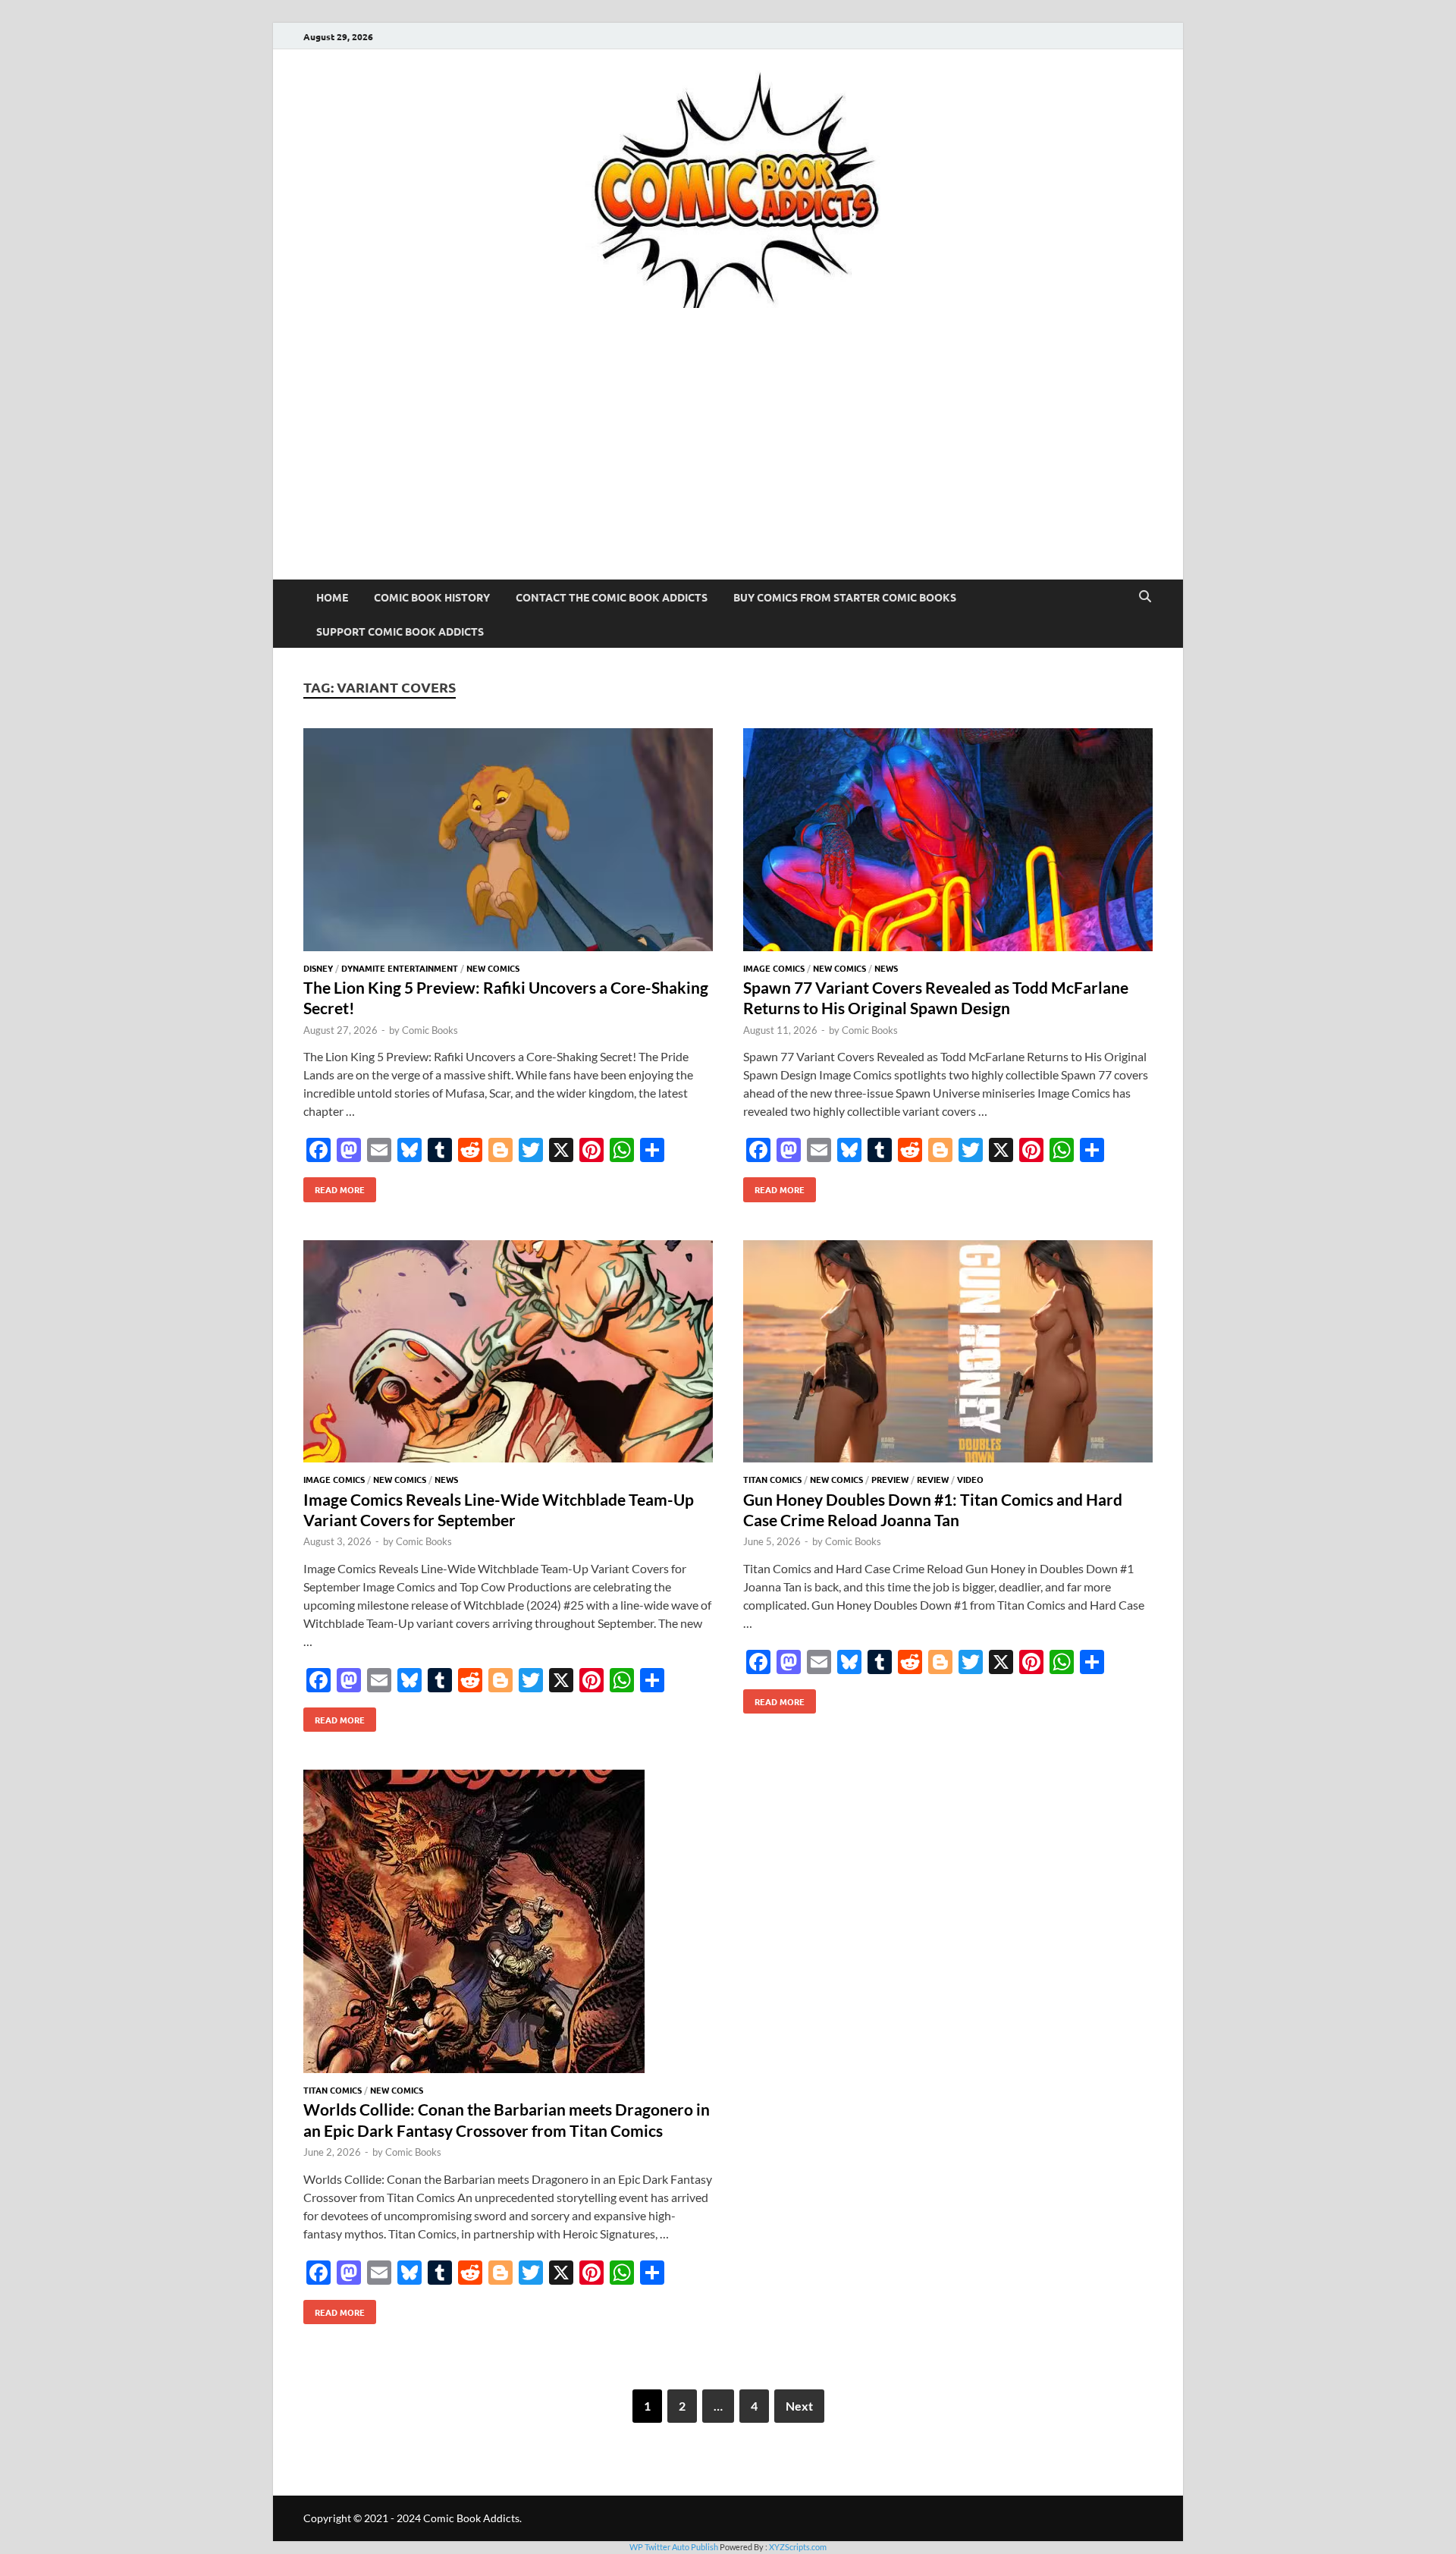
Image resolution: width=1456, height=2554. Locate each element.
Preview (890, 1479)
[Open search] (1145, 597)
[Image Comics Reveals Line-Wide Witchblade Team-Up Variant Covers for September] (508, 1354)
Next (799, 2406)
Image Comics (774, 968)
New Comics (493, 968)
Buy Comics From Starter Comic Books (845, 597)
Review (933, 1479)
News (886, 968)
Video (970, 1479)
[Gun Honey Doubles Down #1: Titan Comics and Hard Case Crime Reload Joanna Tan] (948, 1354)
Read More (334, 1186)
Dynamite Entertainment (400, 968)
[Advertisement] (728, 466)
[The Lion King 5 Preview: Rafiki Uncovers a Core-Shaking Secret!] (508, 842)
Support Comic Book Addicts (400, 631)
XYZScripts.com (798, 2547)
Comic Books (430, 1030)
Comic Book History (432, 597)
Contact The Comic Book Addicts (612, 597)
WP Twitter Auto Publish (674, 2547)
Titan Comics (772, 1479)
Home (332, 597)
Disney (318, 968)
